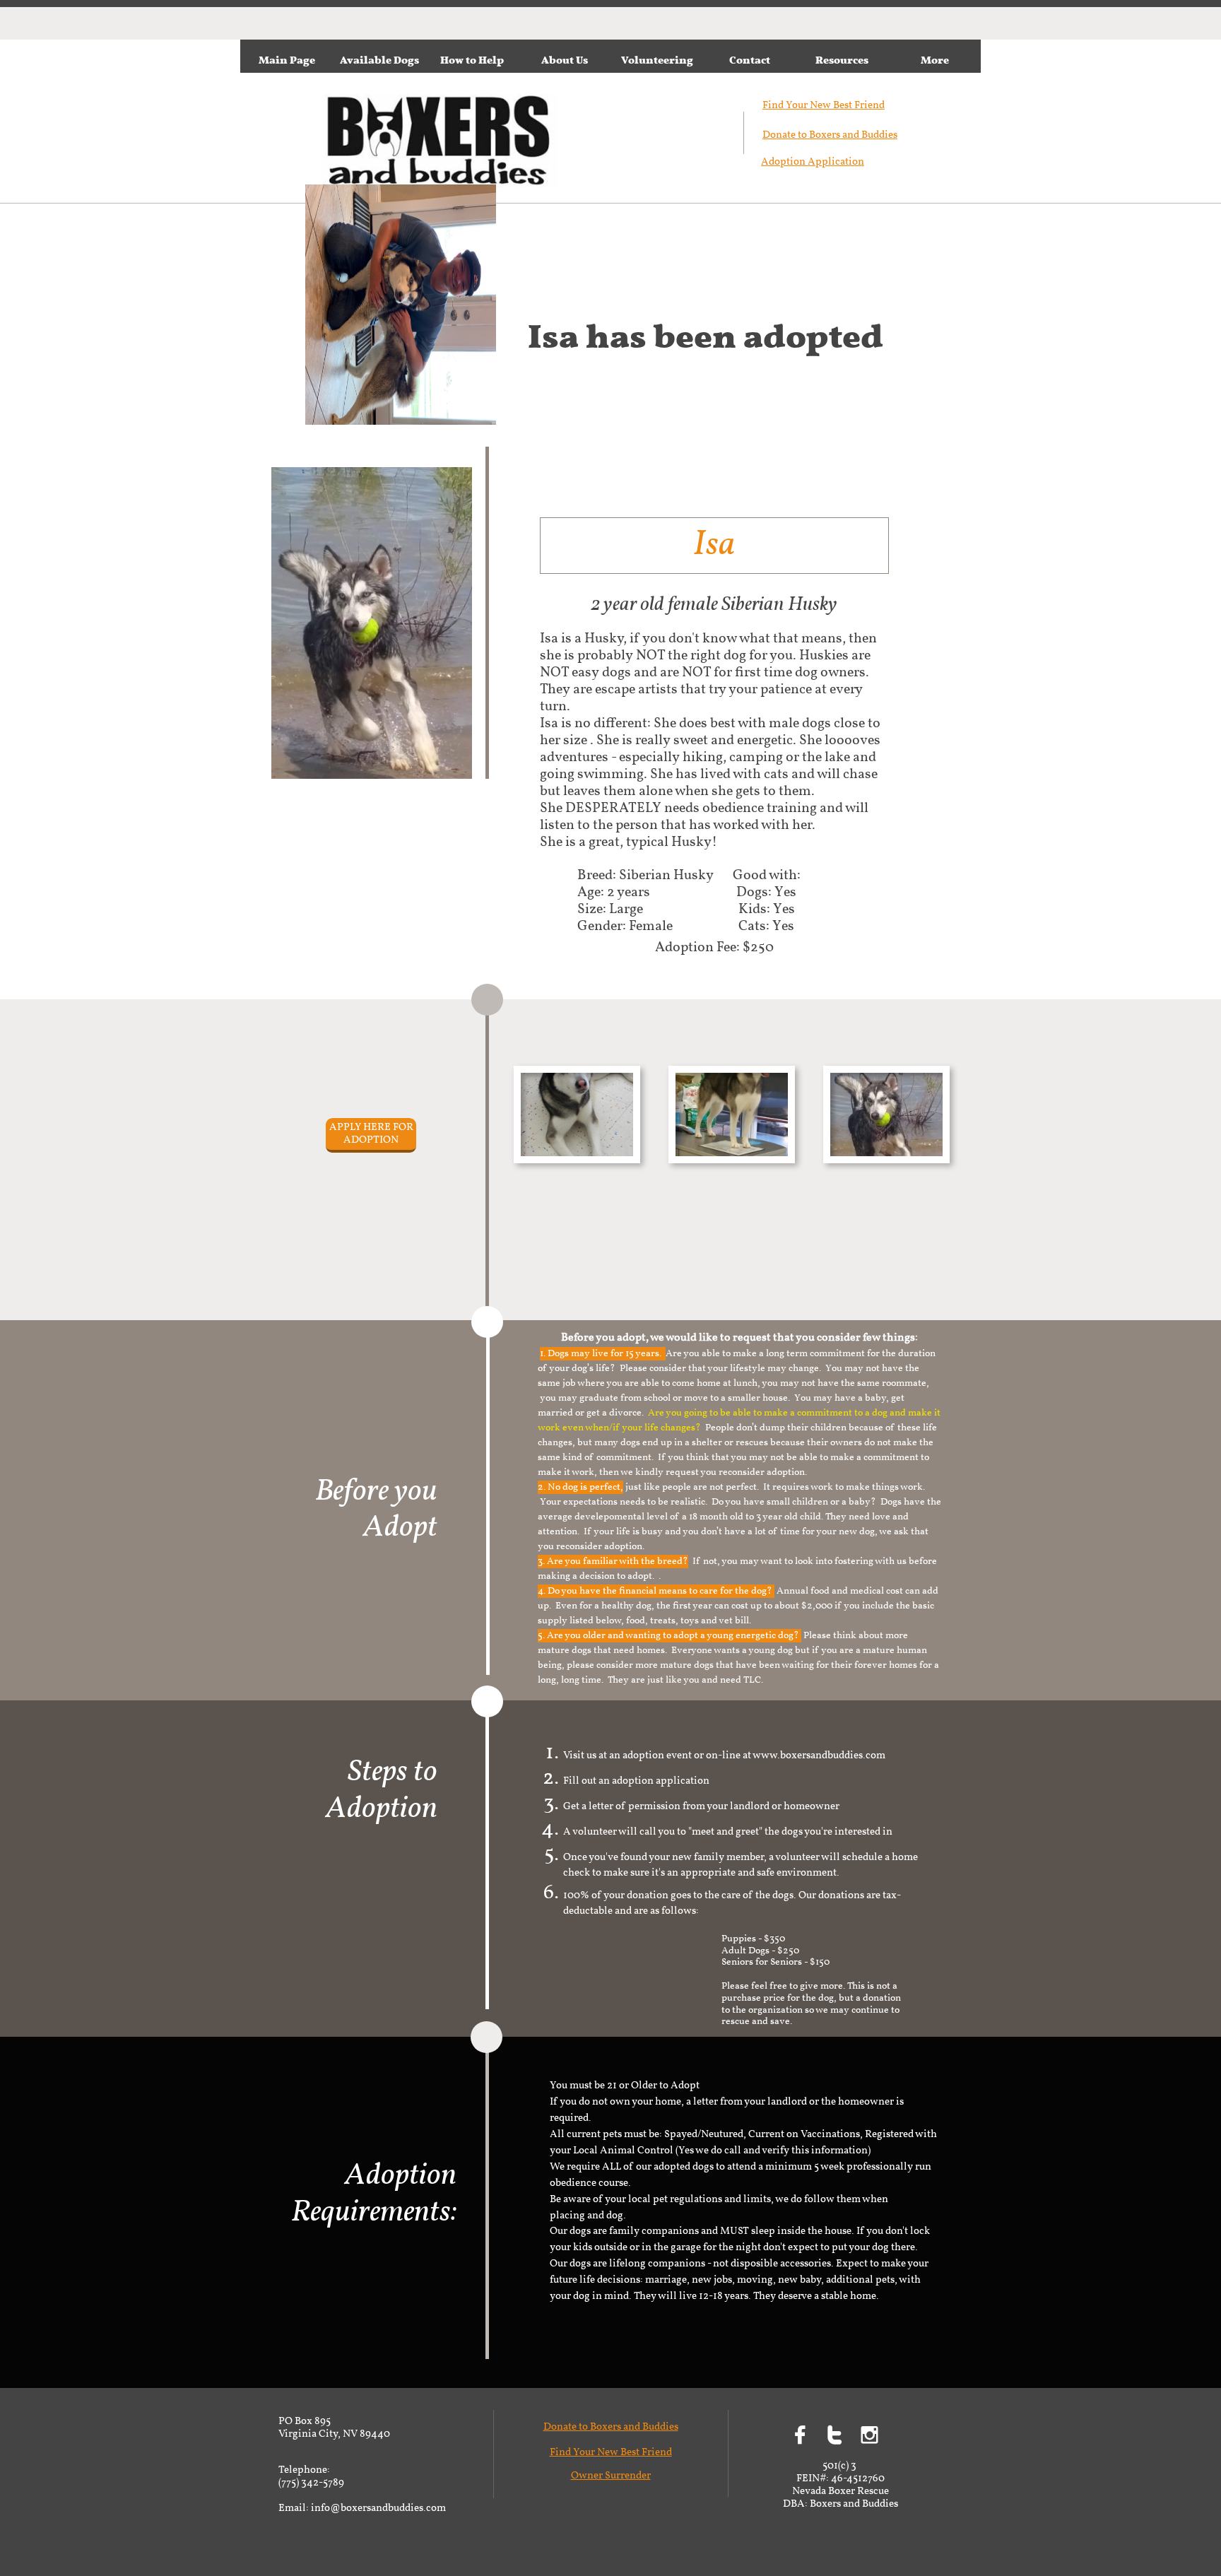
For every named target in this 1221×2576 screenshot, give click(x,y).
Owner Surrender (611, 2476)
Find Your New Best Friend (611, 2453)
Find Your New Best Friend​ (824, 106)
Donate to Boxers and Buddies (830, 135)
